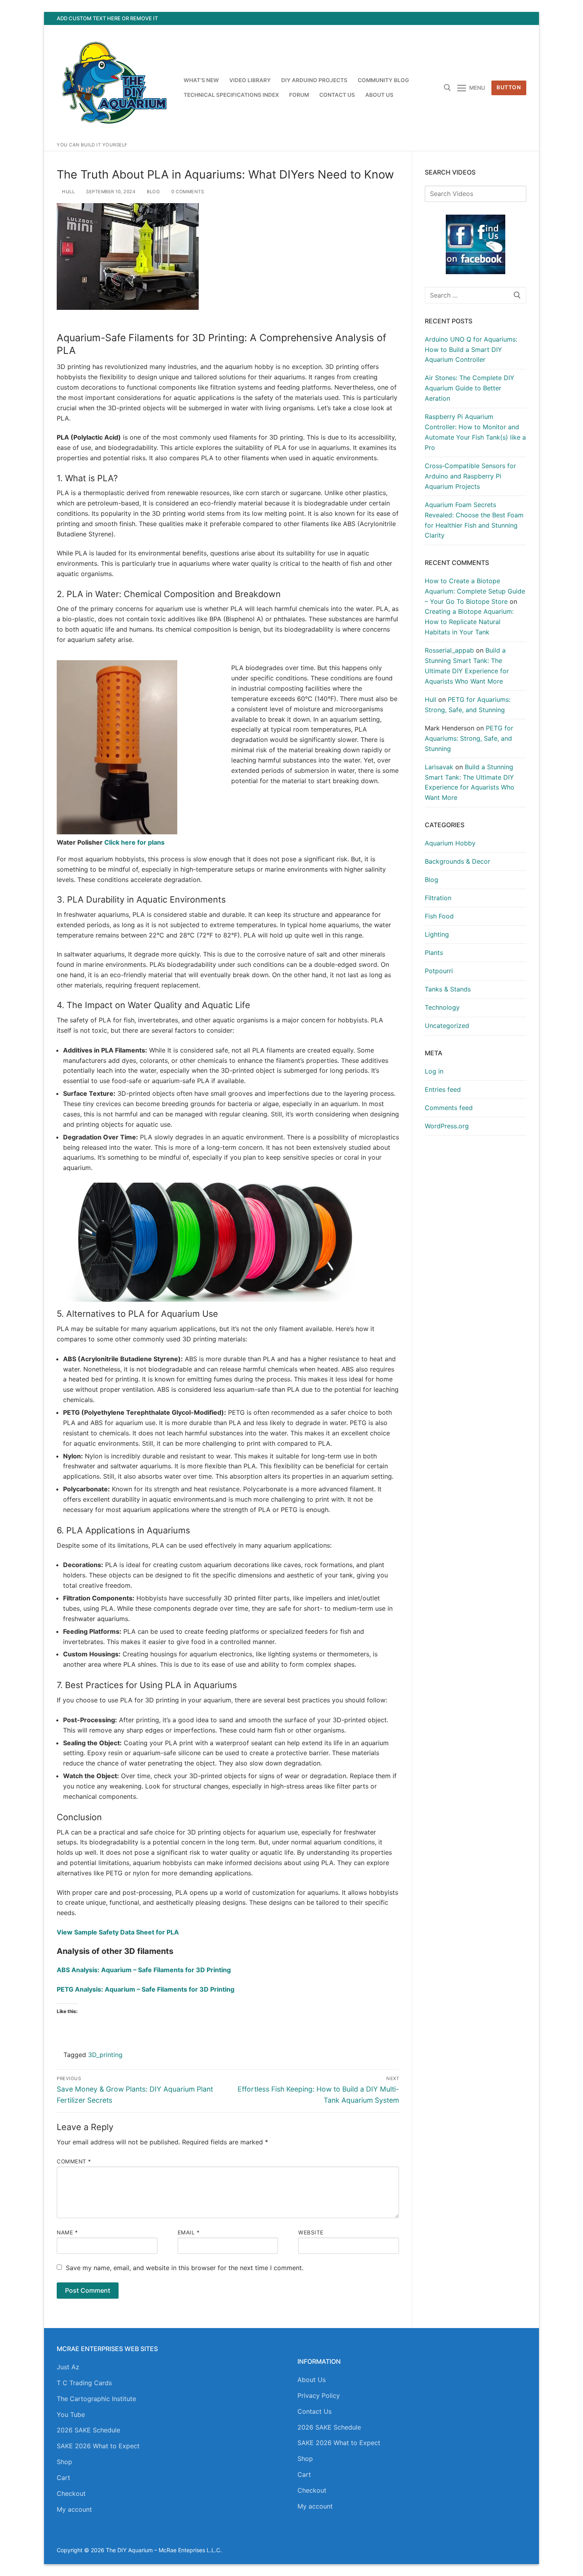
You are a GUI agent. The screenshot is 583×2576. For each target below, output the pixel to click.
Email (189, 2232)
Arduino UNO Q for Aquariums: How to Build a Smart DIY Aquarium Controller (471, 350)
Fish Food (439, 916)
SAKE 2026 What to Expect (98, 2446)
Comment (74, 2161)
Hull (68, 192)
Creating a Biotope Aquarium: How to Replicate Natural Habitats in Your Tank (469, 622)
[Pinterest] (520, 18)
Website (311, 2232)
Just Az (68, 2367)
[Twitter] (477, 18)
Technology (442, 1007)
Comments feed (449, 1108)
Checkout (71, 2493)
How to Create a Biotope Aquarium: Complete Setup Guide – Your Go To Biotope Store (475, 591)
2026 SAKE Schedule (88, 2430)
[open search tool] (447, 88)
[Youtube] (491, 18)
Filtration (438, 898)
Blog (153, 192)
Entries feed (443, 1089)
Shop (64, 2462)
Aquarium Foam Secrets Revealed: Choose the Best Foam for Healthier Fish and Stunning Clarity (474, 520)
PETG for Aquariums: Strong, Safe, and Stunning (469, 738)
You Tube (71, 2415)
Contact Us (315, 2411)
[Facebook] (462, 18)
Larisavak (439, 767)
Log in (434, 1071)
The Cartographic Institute (96, 2399)
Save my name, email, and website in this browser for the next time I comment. (185, 2268)
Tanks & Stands (448, 989)
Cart (63, 2478)
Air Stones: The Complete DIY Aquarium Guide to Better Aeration (470, 388)
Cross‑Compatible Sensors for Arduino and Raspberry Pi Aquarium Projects (470, 476)
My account (74, 2509)
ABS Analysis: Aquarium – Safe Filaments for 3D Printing (144, 1970)
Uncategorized (447, 1026)
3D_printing (105, 2055)
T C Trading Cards (84, 2383)
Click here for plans (134, 842)
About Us (312, 2380)
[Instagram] (506, 18)
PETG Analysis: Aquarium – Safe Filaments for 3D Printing (146, 1989)
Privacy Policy (319, 2395)
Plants (434, 953)
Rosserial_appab (449, 650)
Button (509, 87)
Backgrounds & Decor (457, 861)
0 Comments (187, 192)
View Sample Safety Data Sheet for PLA (118, 1932)
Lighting (437, 934)
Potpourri (439, 971)
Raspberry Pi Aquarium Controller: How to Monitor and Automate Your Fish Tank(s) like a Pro (475, 432)
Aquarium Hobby (450, 843)
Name (67, 2232)
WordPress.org (447, 1126)
